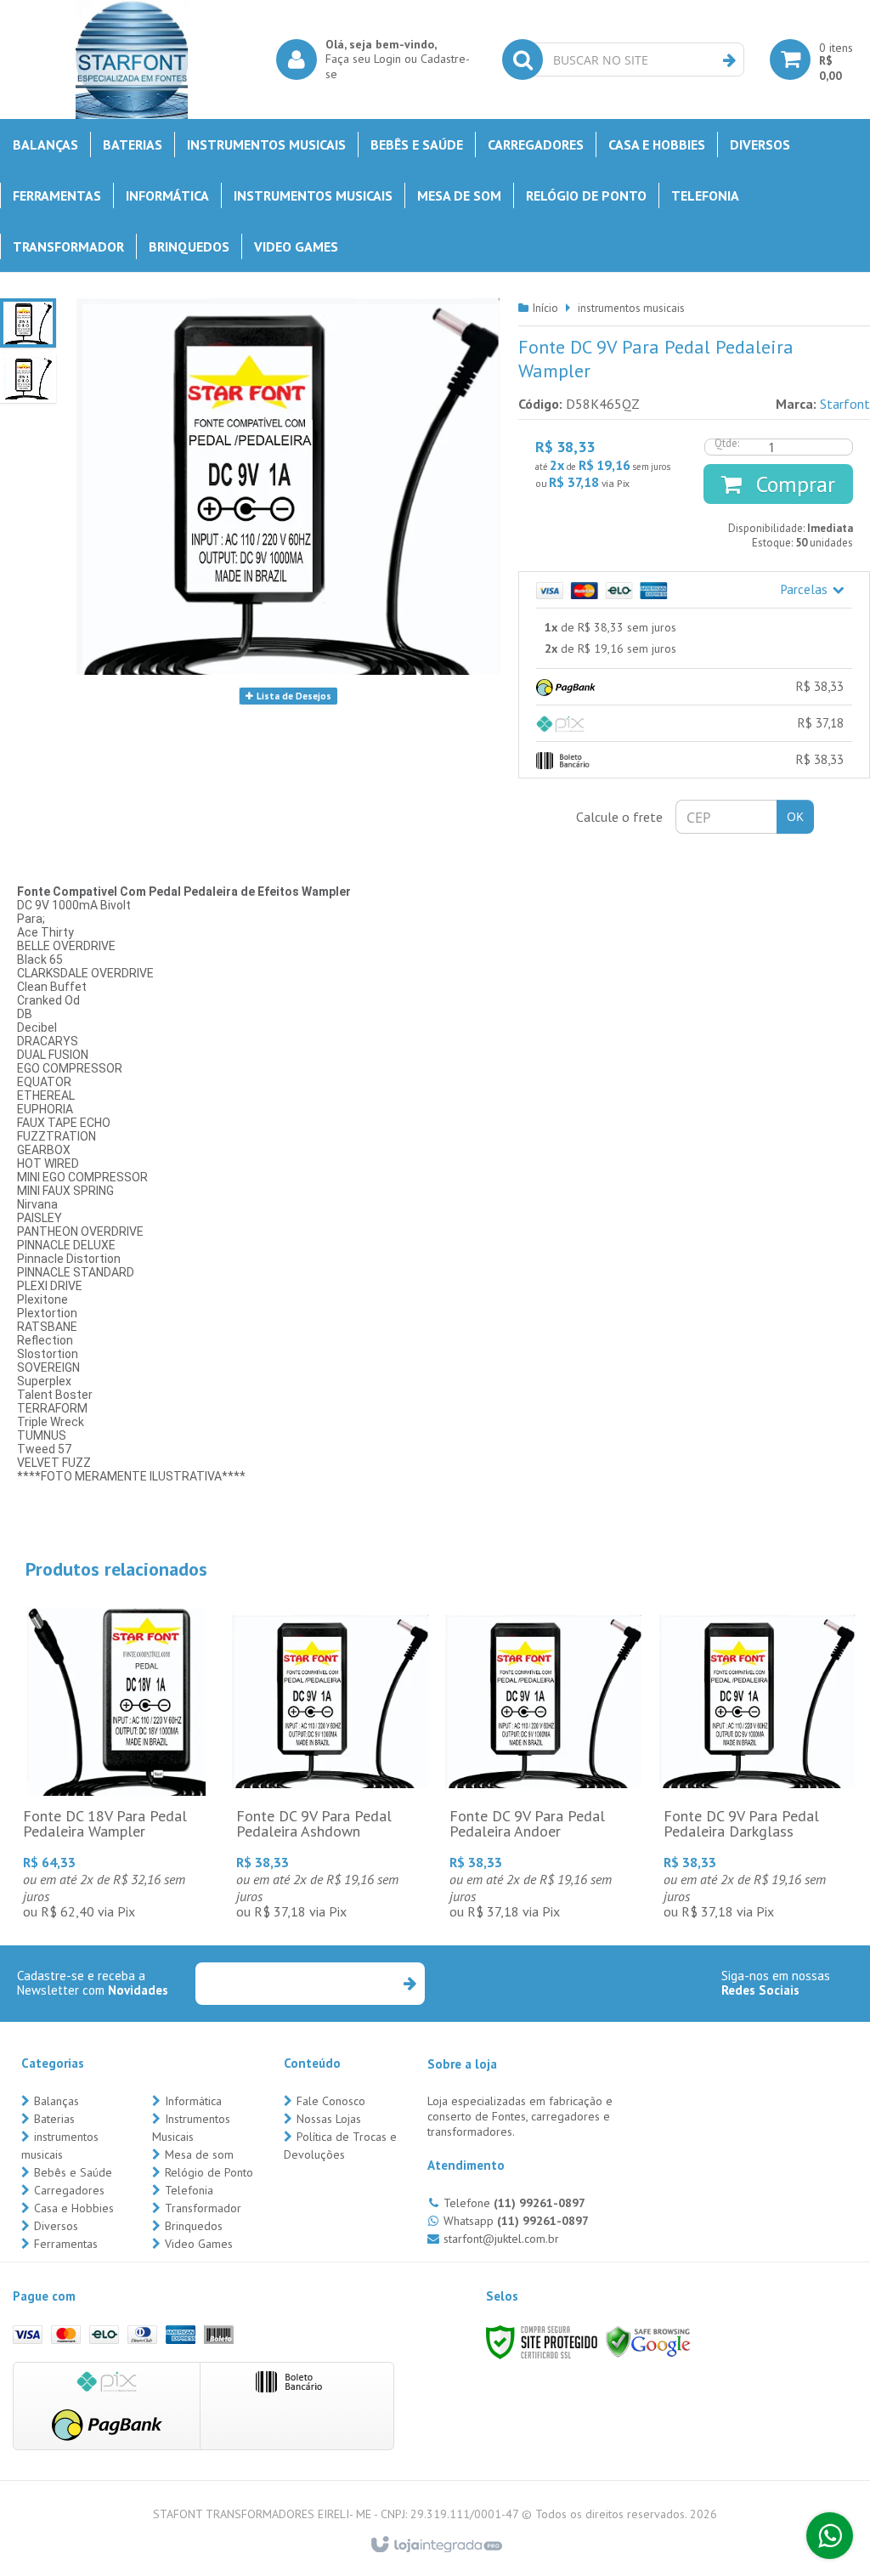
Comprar (793, 484)
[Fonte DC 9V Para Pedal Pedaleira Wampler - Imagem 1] (28, 323)
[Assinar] (409, 1984)
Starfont (845, 404)
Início (545, 308)
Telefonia (189, 2190)
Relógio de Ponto (209, 2172)
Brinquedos (194, 2226)
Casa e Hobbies (74, 2208)
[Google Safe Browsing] (648, 2341)
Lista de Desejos (293, 696)
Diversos (56, 2226)
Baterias (54, 2119)
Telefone (514, 2203)
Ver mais (116, 1792)
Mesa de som (199, 2154)
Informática (193, 2101)
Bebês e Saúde (73, 2172)
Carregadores (69, 2190)
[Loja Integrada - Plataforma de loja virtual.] (435, 2545)
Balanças (56, 2101)
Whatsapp (516, 2221)
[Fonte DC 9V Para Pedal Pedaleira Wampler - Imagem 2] (28, 378)
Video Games (199, 2244)
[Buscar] (729, 60)
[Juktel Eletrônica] (132, 59)
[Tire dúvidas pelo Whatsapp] (830, 2536)
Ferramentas (66, 2244)
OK (795, 816)
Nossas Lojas (329, 2119)
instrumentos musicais (631, 308)
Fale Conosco (331, 2101)
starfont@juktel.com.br (501, 2239)
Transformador (203, 2208)
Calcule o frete (619, 817)
